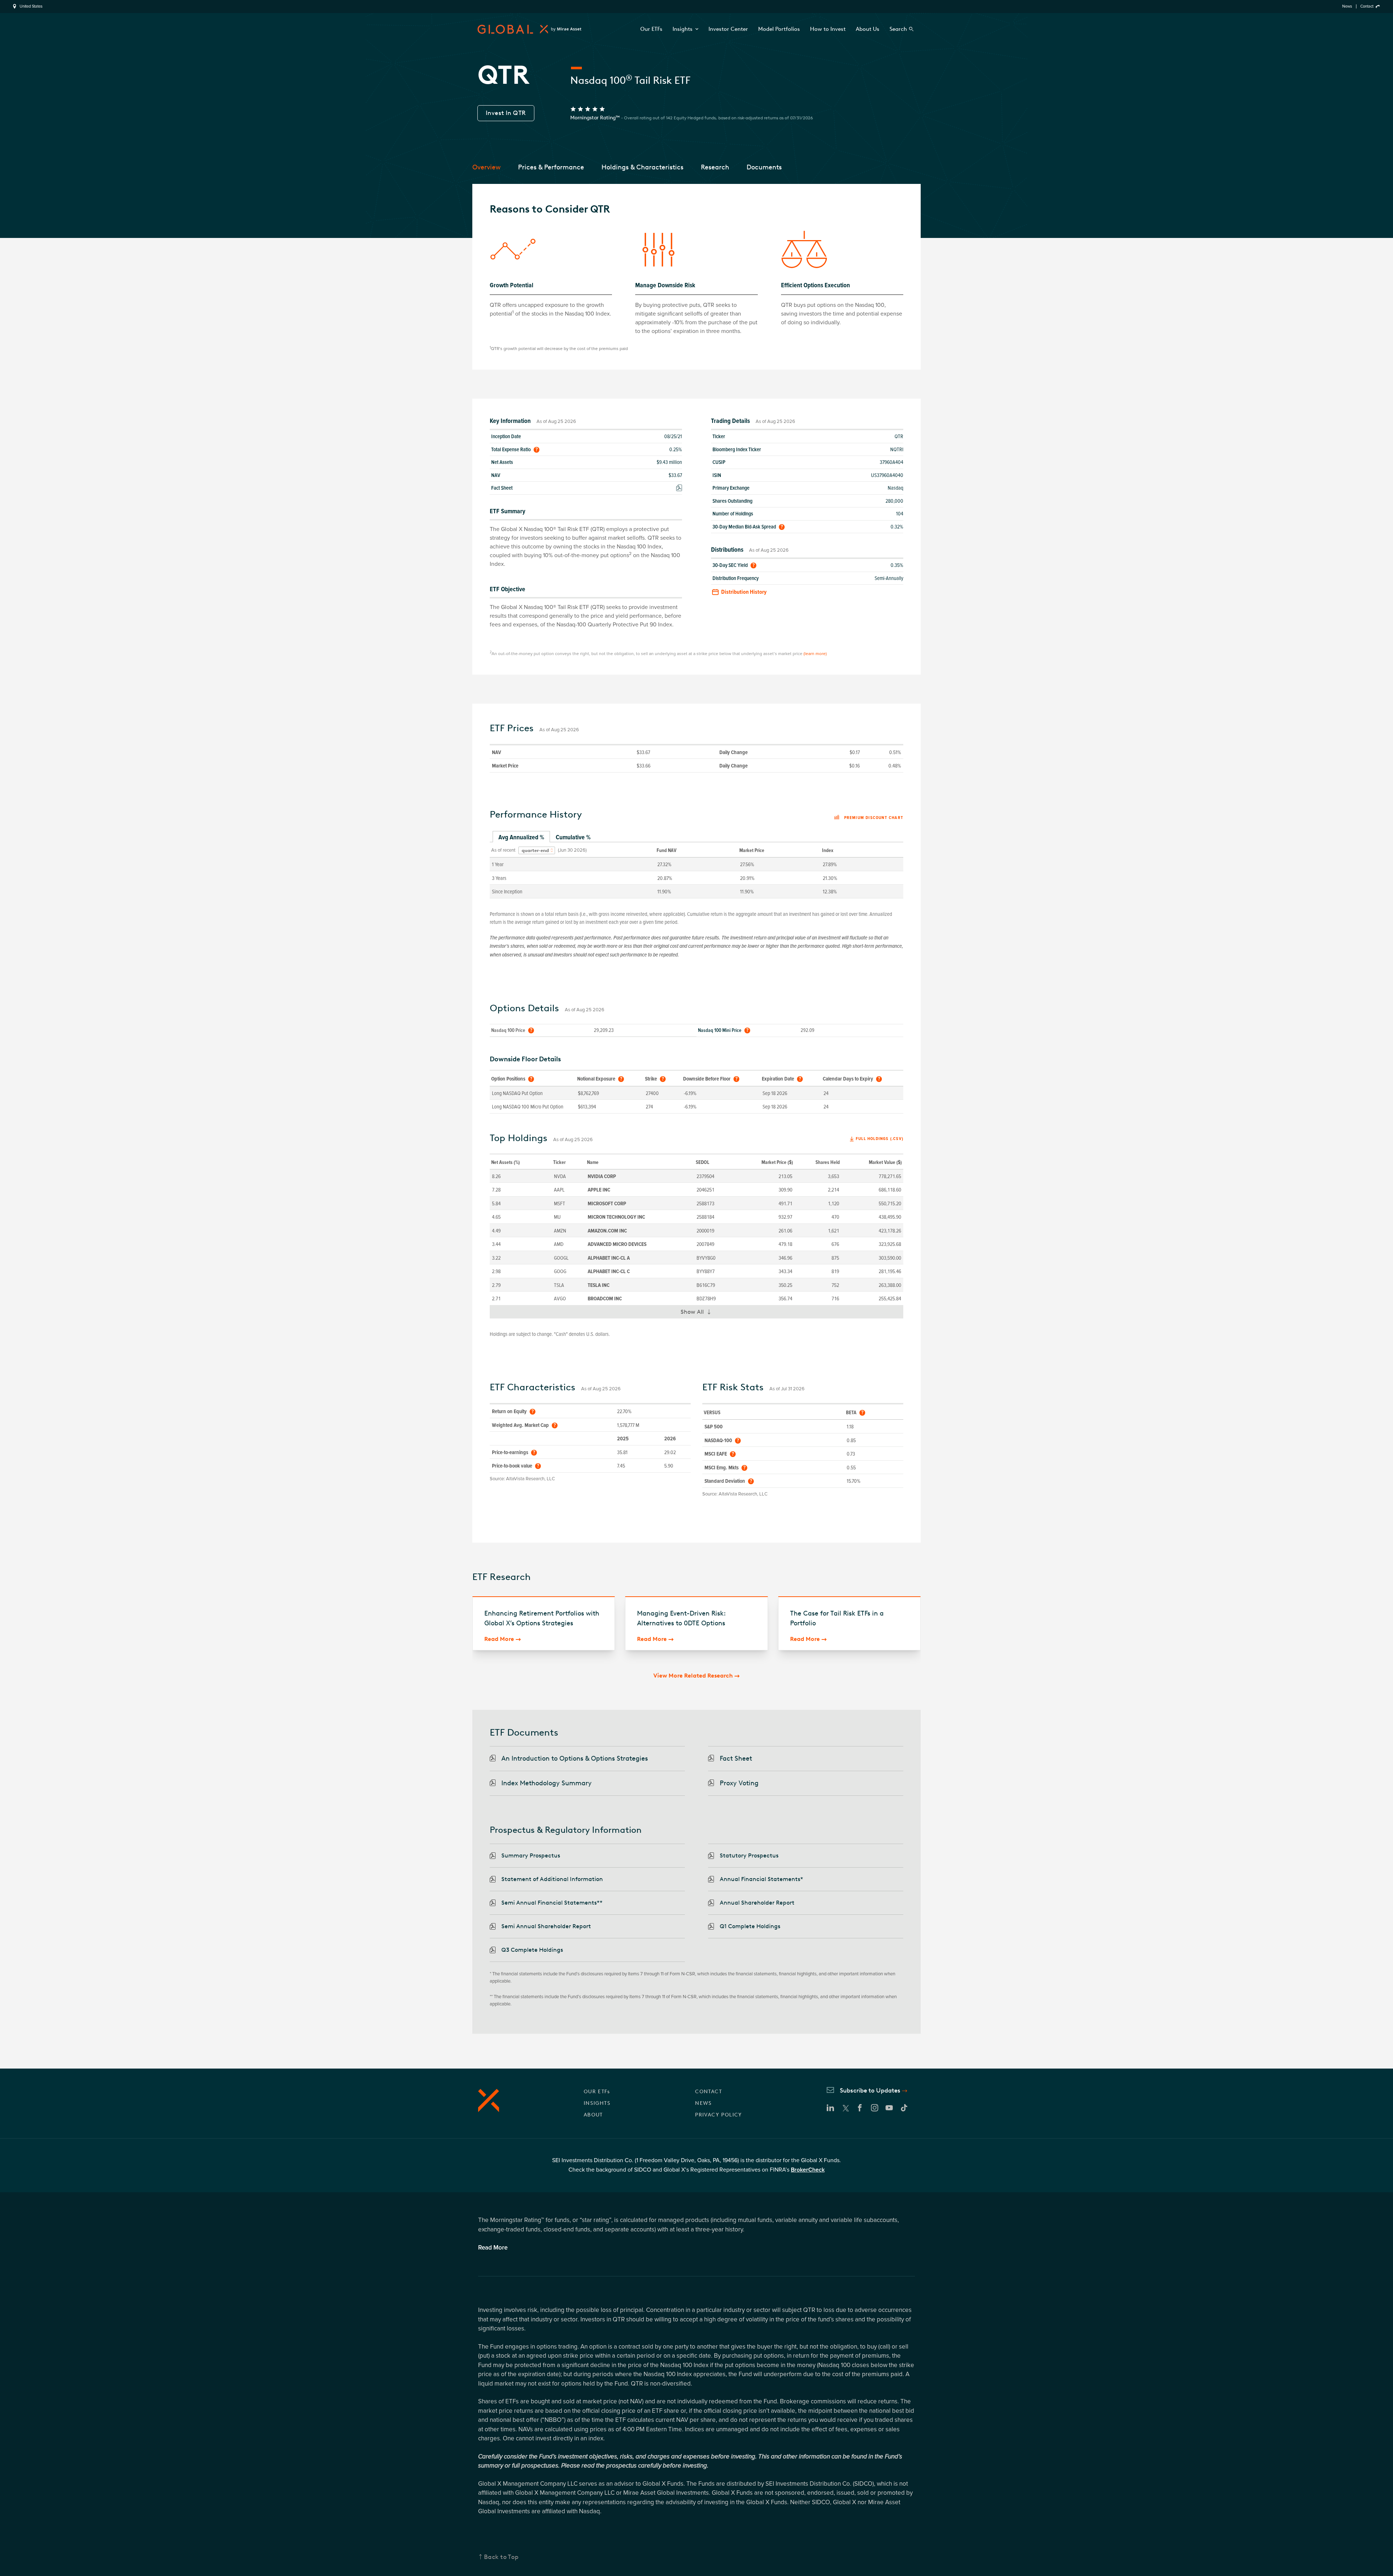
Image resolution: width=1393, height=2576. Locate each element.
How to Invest (828, 29)
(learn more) (815, 654)
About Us (868, 29)
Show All (699, 1313)
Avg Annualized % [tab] (521, 837)
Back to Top (501, 2557)
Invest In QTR (506, 113)
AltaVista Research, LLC (531, 1479)
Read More (499, 1639)
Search (898, 29)
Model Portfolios (779, 29)
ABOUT (593, 2115)
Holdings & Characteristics (642, 167)
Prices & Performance (551, 167)
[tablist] (696, 838)
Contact (1367, 6)
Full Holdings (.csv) (880, 1139)
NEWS (704, 2103)
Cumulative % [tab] (573, 837)
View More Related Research (693, 1676)
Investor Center (728, 29)
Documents (764, 167)
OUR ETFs (597, 2092)
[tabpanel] (696, 870)
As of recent (503, 850)
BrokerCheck (808, 2170)
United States (31, 7)
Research (715, 167)
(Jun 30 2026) (572, 850)
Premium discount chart (874, 818)
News (1347, 6)
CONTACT (708, 2092)
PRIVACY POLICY (719, 2115)
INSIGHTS (597, 2103)
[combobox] (537, 851)
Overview (486, 167)
